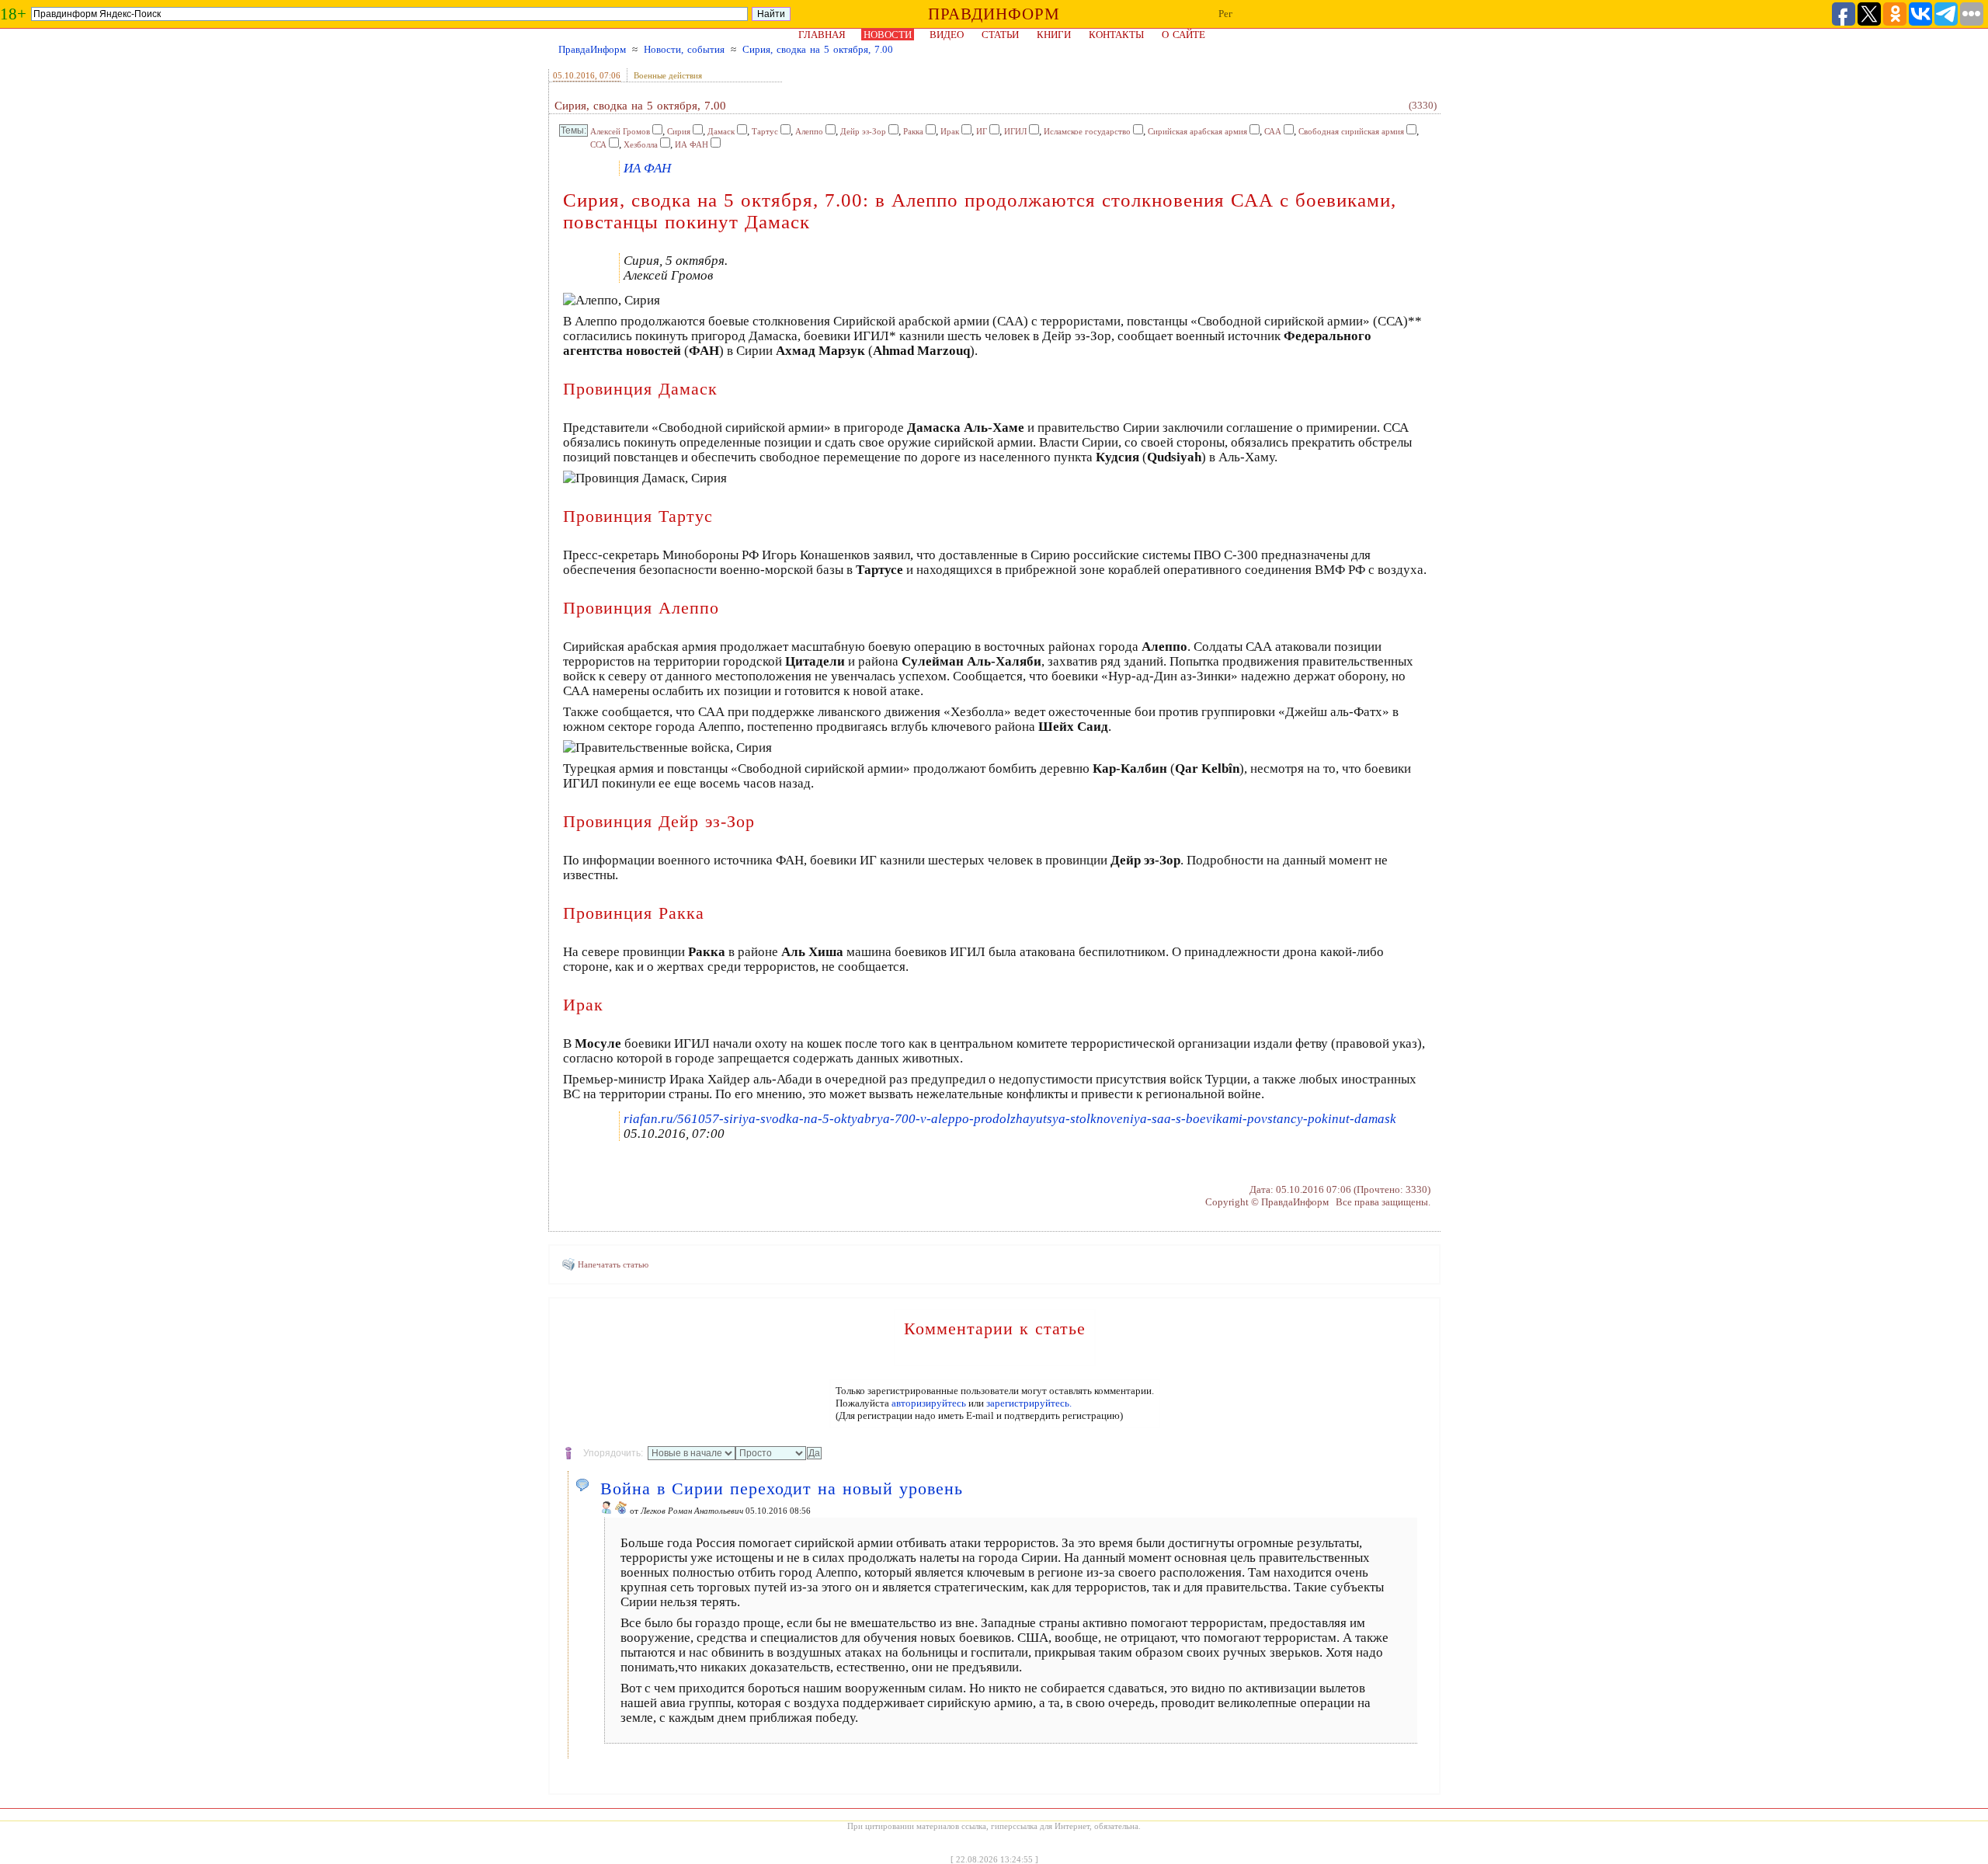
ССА (598, 144)
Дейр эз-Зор (863, 131)
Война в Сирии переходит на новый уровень (782, 1488)
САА (1273, 131)
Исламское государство (1087, 131)
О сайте (1183, 35)
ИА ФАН (692, 144)
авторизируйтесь (929, 1403)
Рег (1225, 14)
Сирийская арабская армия (1197, 131)
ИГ (982, 131)
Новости (888, 35)
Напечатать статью (613, 1264)
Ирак (950, 131)
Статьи (1000, 35)
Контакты (1116, 35)
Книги (1054, 35)
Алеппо (809, 131)
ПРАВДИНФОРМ (994, 14)
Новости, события (684, 49)
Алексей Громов (620, 131)
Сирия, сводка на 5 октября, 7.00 (818, 49)
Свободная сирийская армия (1351, 131)
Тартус (765, 131)
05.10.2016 (574, 75)
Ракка (913, 131)
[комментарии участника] (621, 1511)
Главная (822, 35)
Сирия (679, 131)
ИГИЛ (1015, 131)
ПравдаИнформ (592, 49)
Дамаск (721, 131)
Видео (947, 35)
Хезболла (641, 144)
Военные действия (668, 75)
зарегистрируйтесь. (1029, 1403)
